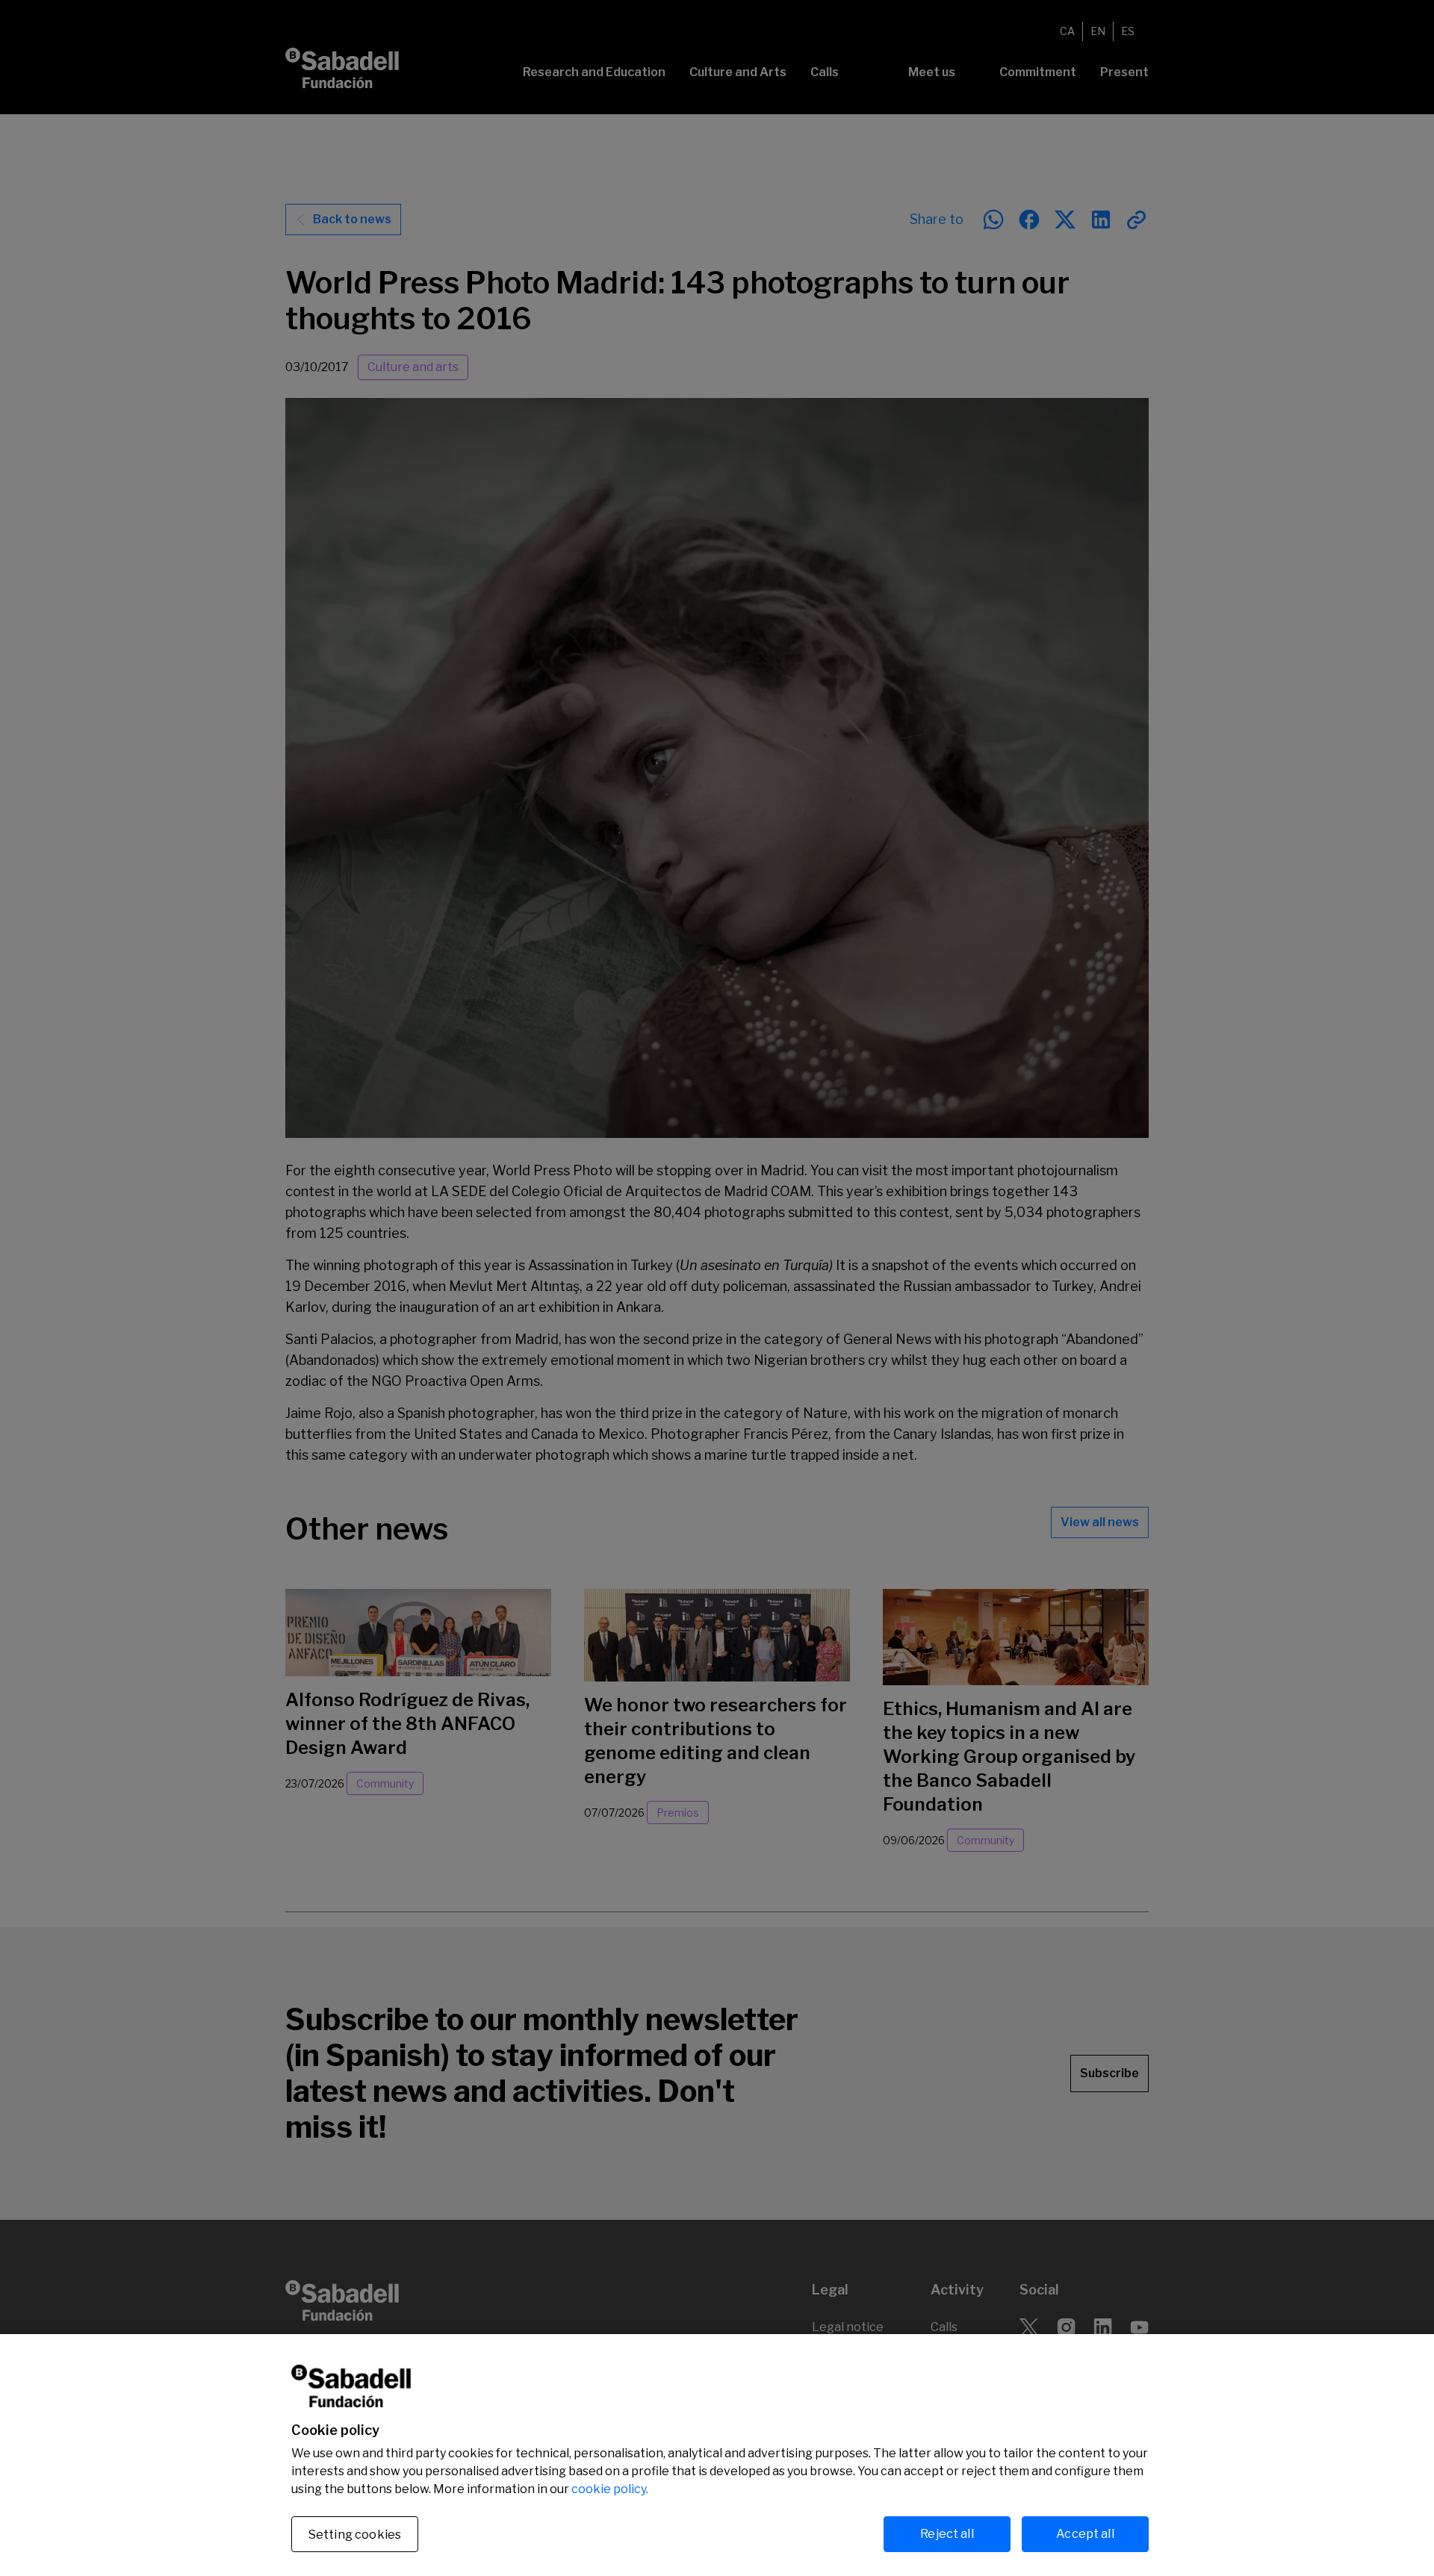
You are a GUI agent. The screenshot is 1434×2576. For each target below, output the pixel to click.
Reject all (947, 2534)
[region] (717, 2455)
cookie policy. (610, 2489)
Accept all (1085, 2534)
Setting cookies (355, 2535)
